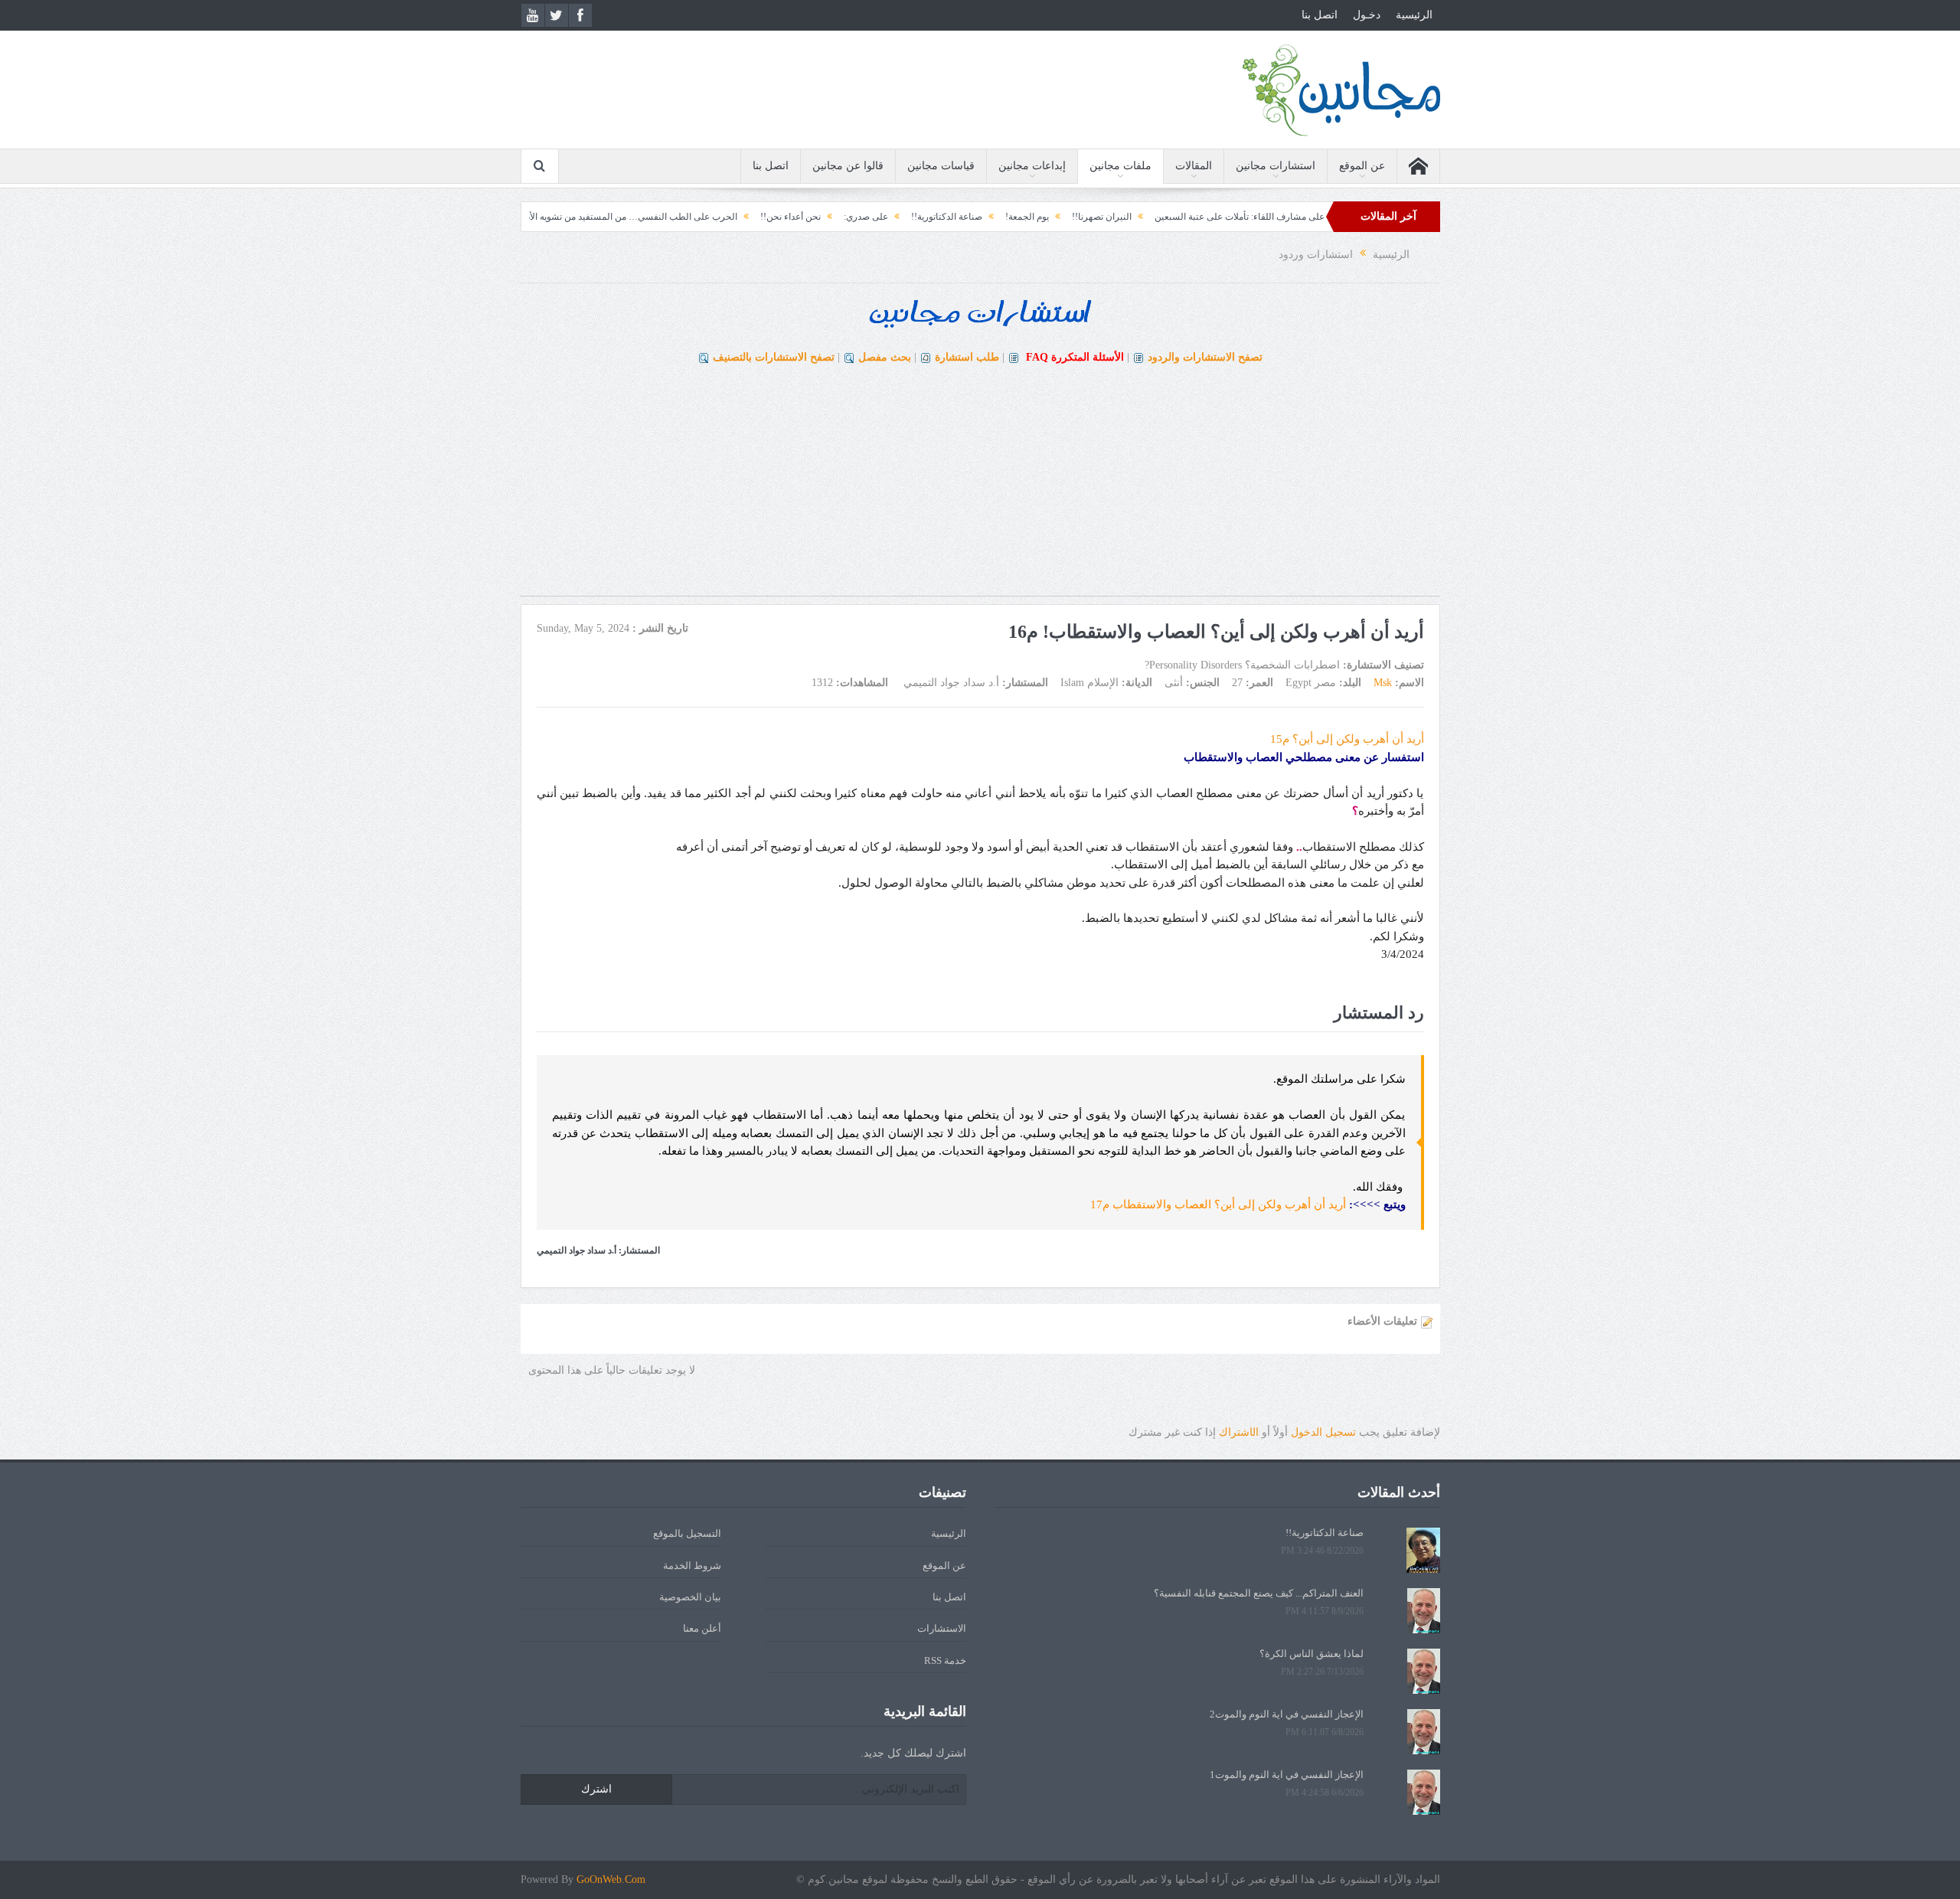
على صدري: (937, 217)
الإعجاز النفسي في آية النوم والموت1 (1287, 1775)
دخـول (1367, 15)
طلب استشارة (967, 357)
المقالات (1194, 166)
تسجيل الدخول (1323, 1432)
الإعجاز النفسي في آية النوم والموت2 (1287, 1714)
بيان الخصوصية (690, 1597)
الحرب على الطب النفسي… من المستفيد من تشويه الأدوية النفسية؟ (679, 217)
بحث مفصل (885, 357)
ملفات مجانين (1120, 166)
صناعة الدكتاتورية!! (1018, 217)
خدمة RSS (945, 1660)
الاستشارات (942, 1628)
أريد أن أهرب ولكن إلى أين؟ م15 (1347, 739)
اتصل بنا (1320, 15)
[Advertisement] (980, 489)
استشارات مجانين (1276, 166)
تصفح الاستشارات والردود (1205, 357)
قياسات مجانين (941, 166)
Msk (1383, 683)
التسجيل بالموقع (687, 1533)
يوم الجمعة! (1098, 217)
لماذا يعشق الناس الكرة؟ (1312, 1654)
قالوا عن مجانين (848, 166)
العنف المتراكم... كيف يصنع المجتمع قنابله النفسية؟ (1259, 1593)
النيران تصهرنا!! (1173, 217)
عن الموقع (1362, 166)
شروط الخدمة (692, 1566)
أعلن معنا (702, 1628)
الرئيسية (1414, 15)
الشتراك (1239, 1432)
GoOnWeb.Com (611, 1879)
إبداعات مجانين (1032, 166)
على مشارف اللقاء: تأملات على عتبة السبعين (1311, 217)
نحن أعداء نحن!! (862, 217)
